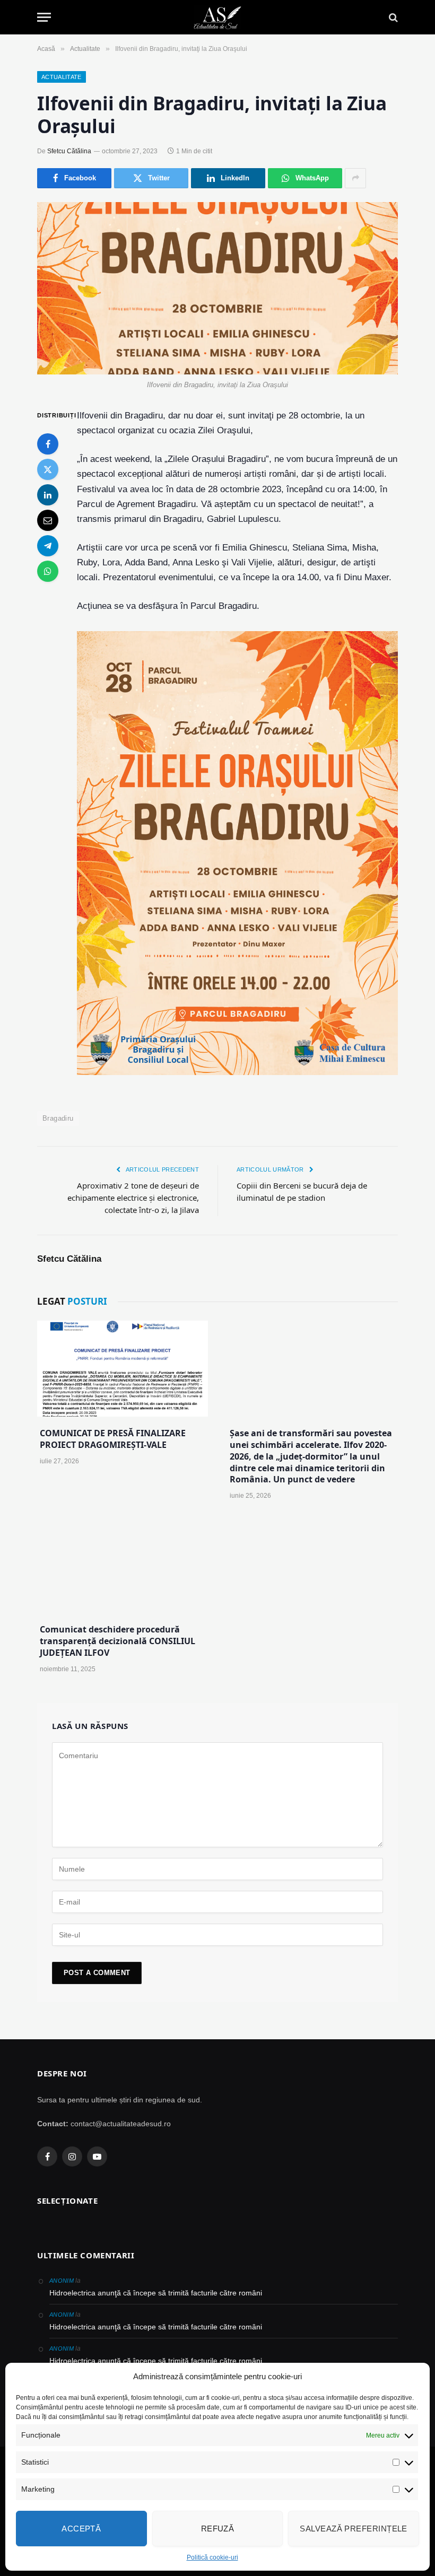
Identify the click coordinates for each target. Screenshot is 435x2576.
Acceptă (81, 2529)
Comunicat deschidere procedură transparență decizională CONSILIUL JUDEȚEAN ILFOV (118, 1641)
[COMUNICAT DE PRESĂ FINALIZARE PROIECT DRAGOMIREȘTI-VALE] (123, 1369)
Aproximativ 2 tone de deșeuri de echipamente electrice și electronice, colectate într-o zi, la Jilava (133, 1198)
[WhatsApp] (48, 571)
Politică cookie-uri (212, 2557)
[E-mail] (48, 520)
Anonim (62, 2281)
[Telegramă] (48, 546)
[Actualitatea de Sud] (217, 17)
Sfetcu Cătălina (69, 151)
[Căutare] (392, 17)
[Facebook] (48, 444)
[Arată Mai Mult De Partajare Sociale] (355, 178)
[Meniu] (44, 17)
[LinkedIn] (48, 495)
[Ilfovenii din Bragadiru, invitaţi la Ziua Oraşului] (217, 288)
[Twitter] (48, 469)
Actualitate (62, 77)
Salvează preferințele (353, 2529)
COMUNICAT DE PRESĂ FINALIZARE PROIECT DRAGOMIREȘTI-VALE (113, 1439)
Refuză (218, 2529)
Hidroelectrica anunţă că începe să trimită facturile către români (156, 2293)
